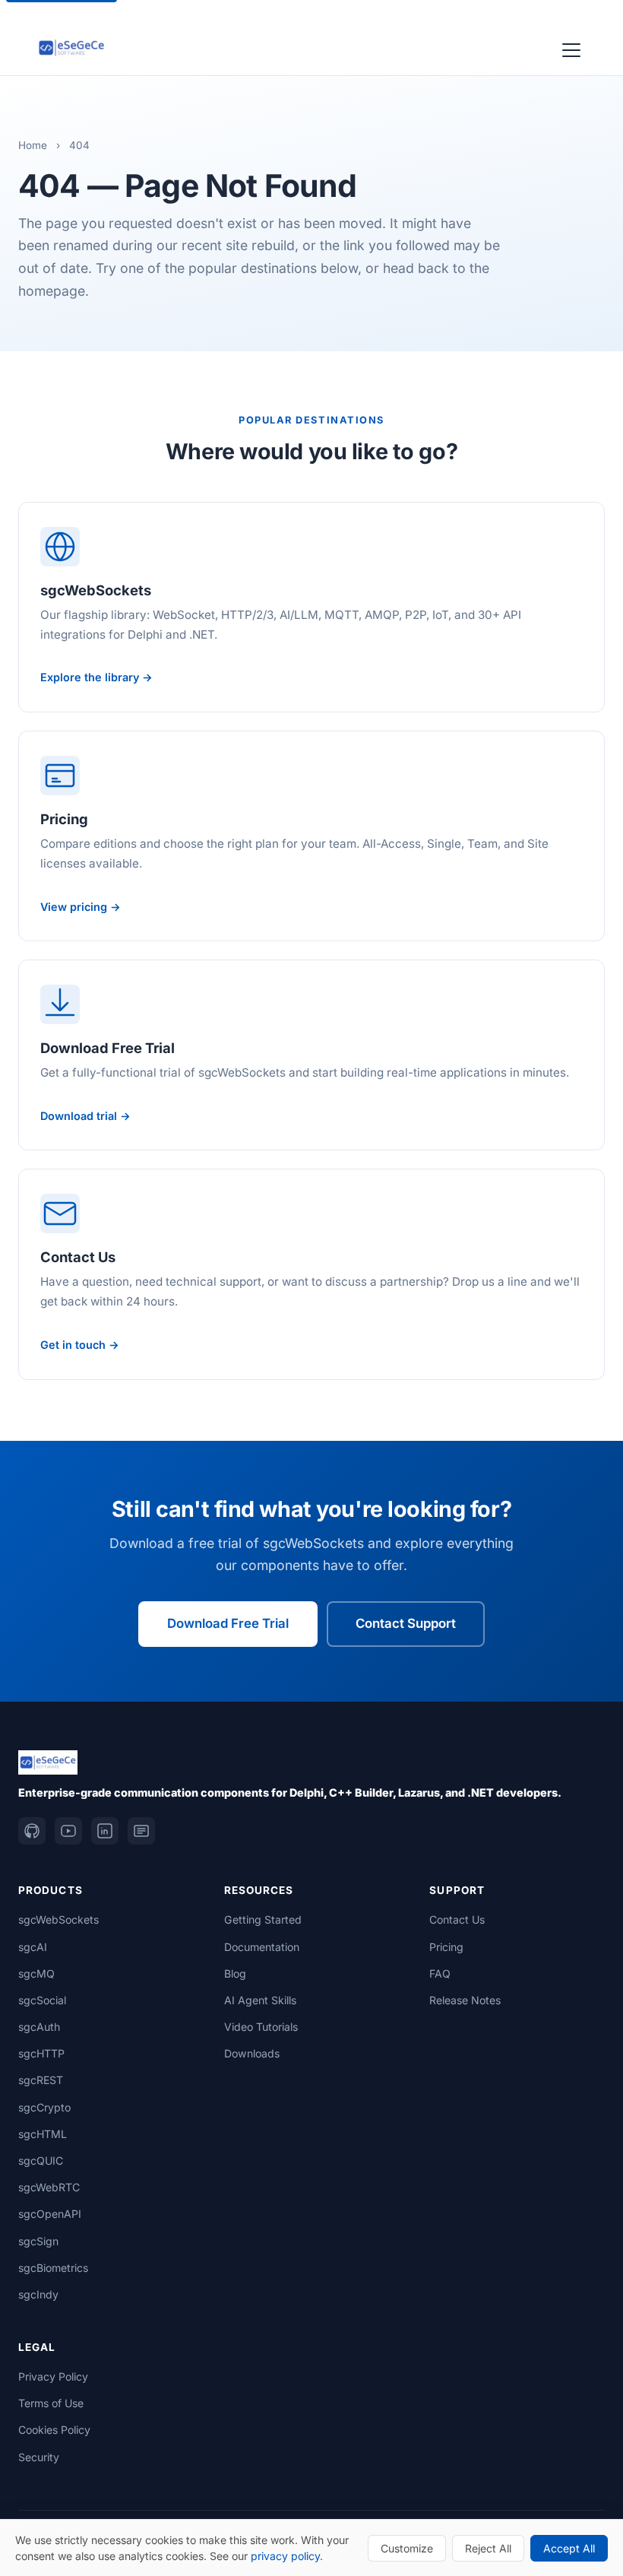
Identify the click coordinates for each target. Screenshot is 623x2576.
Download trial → (85, 1116)
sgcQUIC (41, 2160)
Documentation (262, 1947)
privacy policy (285, 2556)
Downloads (252, 2053)
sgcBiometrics (53, 2268)
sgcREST (41, 2080)
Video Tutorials (261, 2027)
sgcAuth (39, 2027)
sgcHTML (43, 2134)
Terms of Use (51, 2403)
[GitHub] (32, 1831)
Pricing (446, 1947)
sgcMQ (36, 1973)
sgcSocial (42, 2000)
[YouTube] (68, 1831)
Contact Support (406, 1623)
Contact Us (457, 1919)
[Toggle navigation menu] (571, 48)
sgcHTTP (41, 2053)
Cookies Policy (54, 2430)
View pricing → (81, 907)
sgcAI (33, 1947)
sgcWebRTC (49, 2187)
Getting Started (263, 1919)
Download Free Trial (228, 1623)
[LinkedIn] (105, 1831)
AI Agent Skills (260, 2000)
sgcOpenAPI (50, 2214)
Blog (235, 1973)
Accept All (569, 2548)
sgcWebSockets (59, 1919)
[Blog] (141, 1831)
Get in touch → (80, 1345)
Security (39, 2457)
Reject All (488, 2548)
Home (33, 145)
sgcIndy (38, 2294)
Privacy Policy (53, 2376)
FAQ (440, 1973)
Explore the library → (96, 677)
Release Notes (465, 2000)
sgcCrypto (44, 2107)
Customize (407, 2548)
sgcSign (38, 2241)
